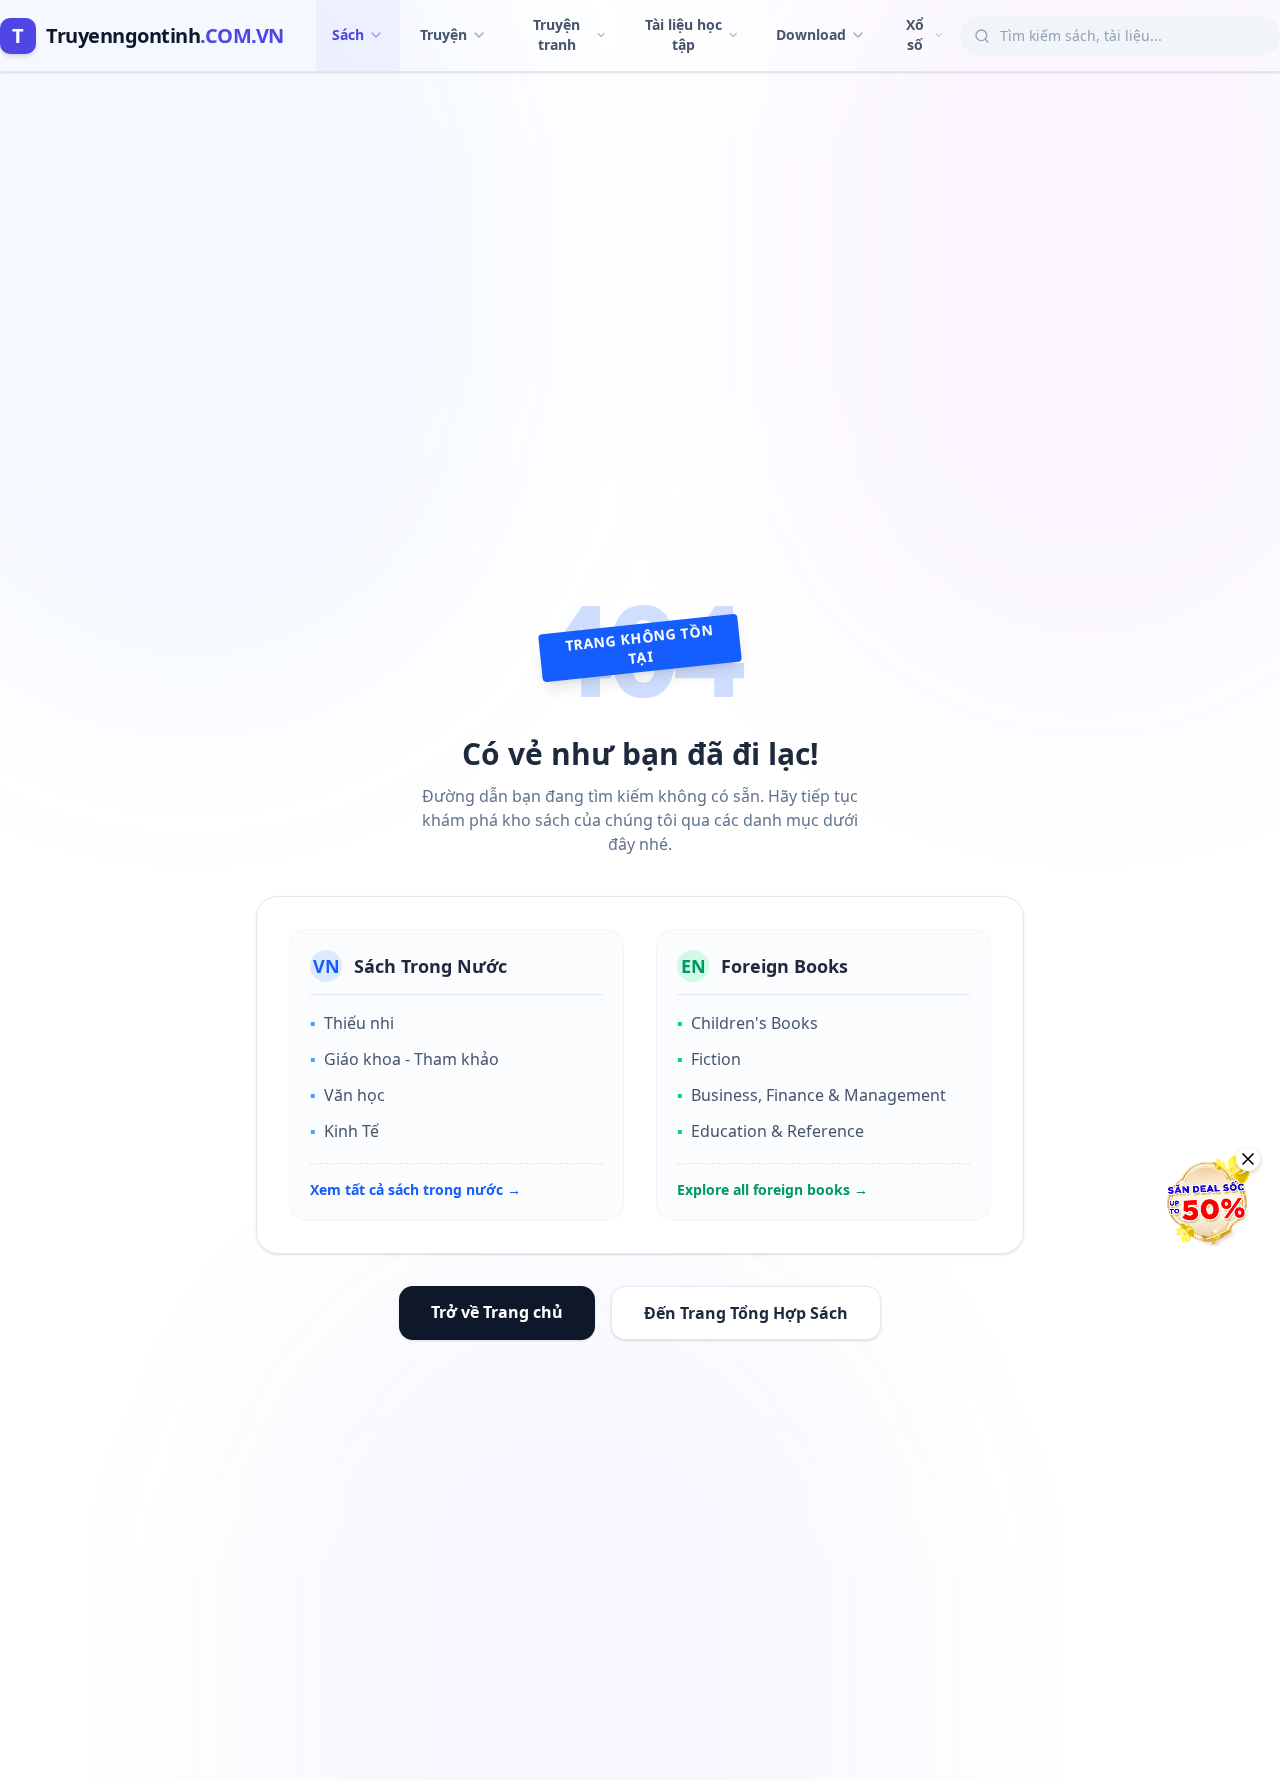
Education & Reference (770, 1131)
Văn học (347, 1095)
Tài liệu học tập (683, 34)
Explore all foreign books (772, 1189)
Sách (348, 34)
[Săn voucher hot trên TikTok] (1205, 1202)
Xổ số (915, 34)
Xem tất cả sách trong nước (415, 1189)
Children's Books (747, 1023)
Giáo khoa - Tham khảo (404, 1059)
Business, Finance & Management (811, 1095)
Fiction (709, 1059)
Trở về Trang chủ (497, 1312)
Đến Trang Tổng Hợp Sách (746, 1313)
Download (811, 34)
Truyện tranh (556, 34)
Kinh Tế (344, 1131)
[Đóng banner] (1248, 1159)
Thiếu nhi (352, 1023)
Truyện (443, 34)
